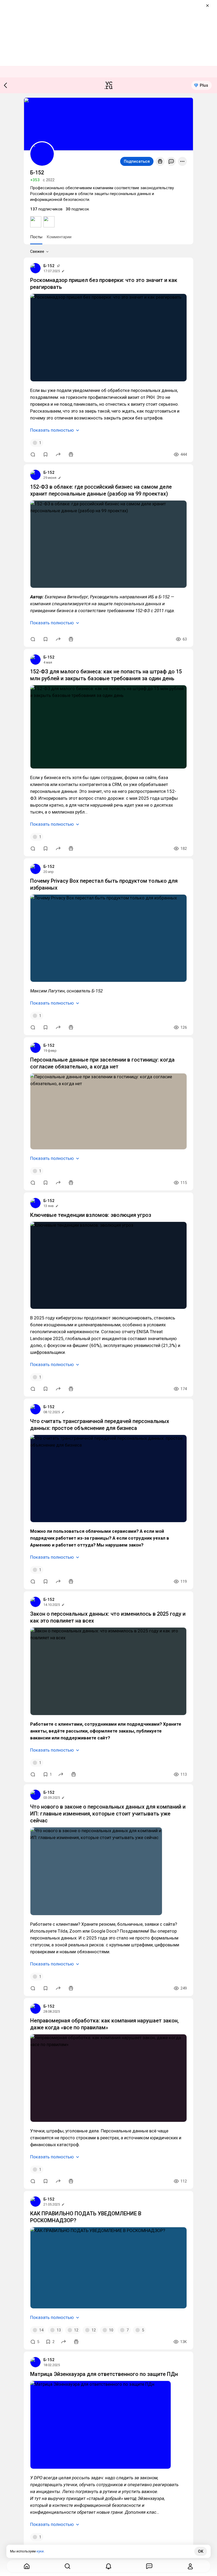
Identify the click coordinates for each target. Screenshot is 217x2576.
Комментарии (59, 237)
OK (201, 2551)
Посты (36, 237)
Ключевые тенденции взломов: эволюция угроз (91, 1215)
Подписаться (137, 161)
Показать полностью (52, 430)
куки (40, 2551)
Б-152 (49, 266)
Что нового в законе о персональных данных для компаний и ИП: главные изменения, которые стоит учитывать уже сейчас (108, 1814)
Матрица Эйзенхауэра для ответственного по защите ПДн (104, 2374)
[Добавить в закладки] (46, 454)
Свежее (37, 251)
